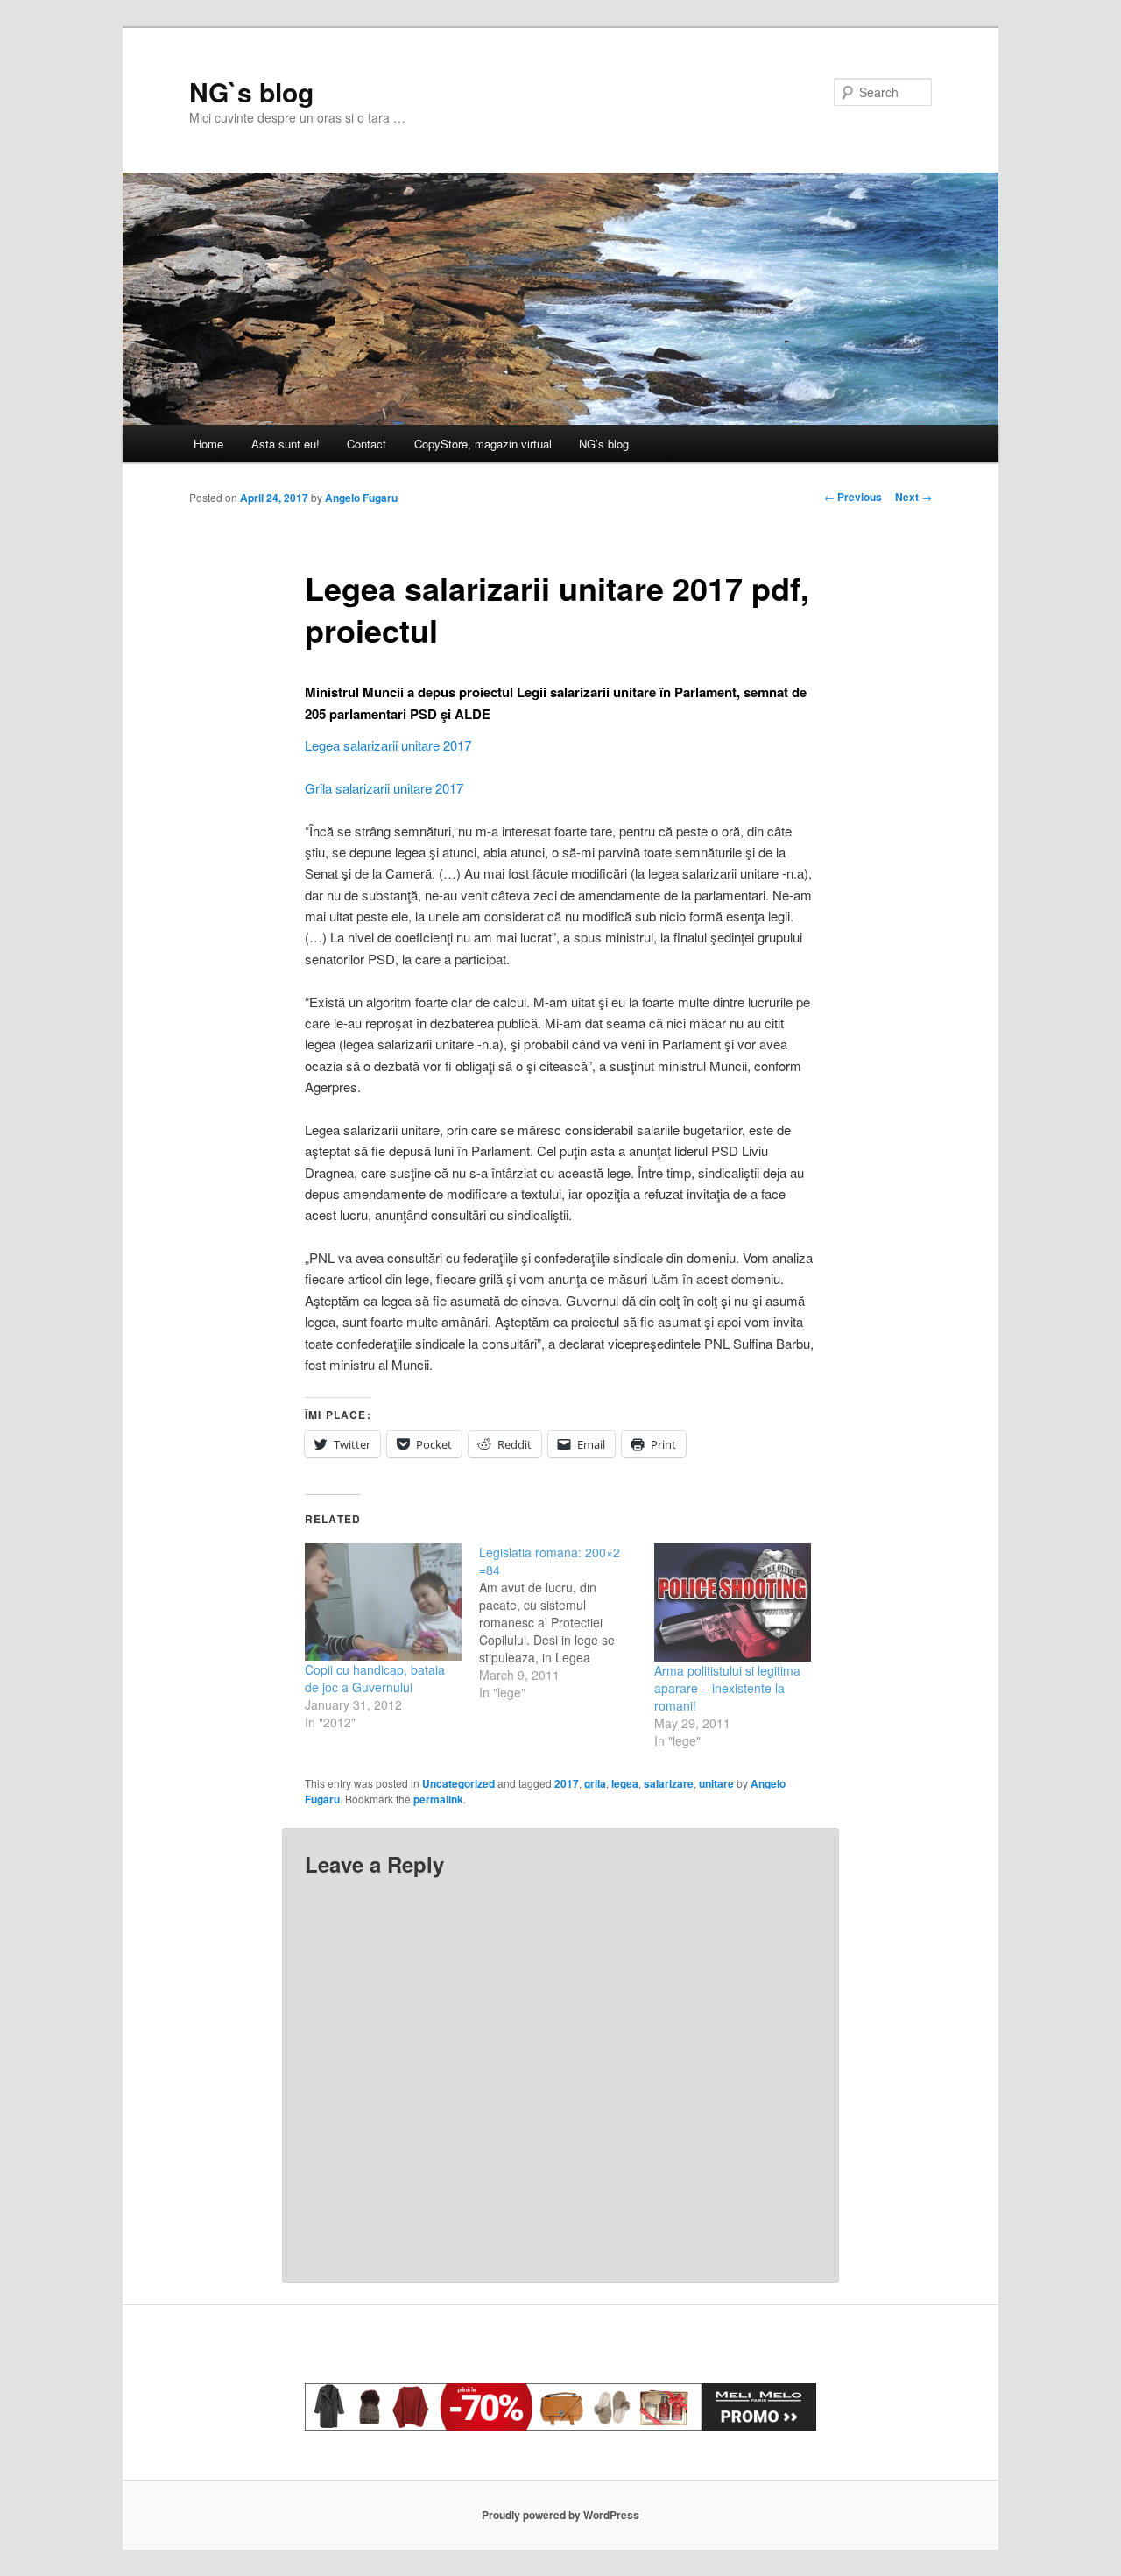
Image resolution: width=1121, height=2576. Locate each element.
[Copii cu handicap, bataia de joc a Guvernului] (383, 1602)
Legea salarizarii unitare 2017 (388, 745)
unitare (716, 1783)
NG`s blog (251, 92)
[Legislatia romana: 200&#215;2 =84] (566, 1622)
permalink (438, 1799)
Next (913, 497)
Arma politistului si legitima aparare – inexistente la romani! (727, 1688)
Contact (367, 444)
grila (595, 1783)
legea (625, 1783)
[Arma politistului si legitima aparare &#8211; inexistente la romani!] (733, 1602)
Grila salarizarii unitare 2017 (384, 788)
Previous (853, 497)
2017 (567, 1783)
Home (208, 444)
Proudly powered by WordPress (560, 2515)
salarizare (669, 1783)
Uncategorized (458, 1783)
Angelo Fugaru (361, 498)
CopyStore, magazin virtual (483, 444)
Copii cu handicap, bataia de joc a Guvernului (375, 1678)
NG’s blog (604, 444)
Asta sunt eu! (286, 444)
